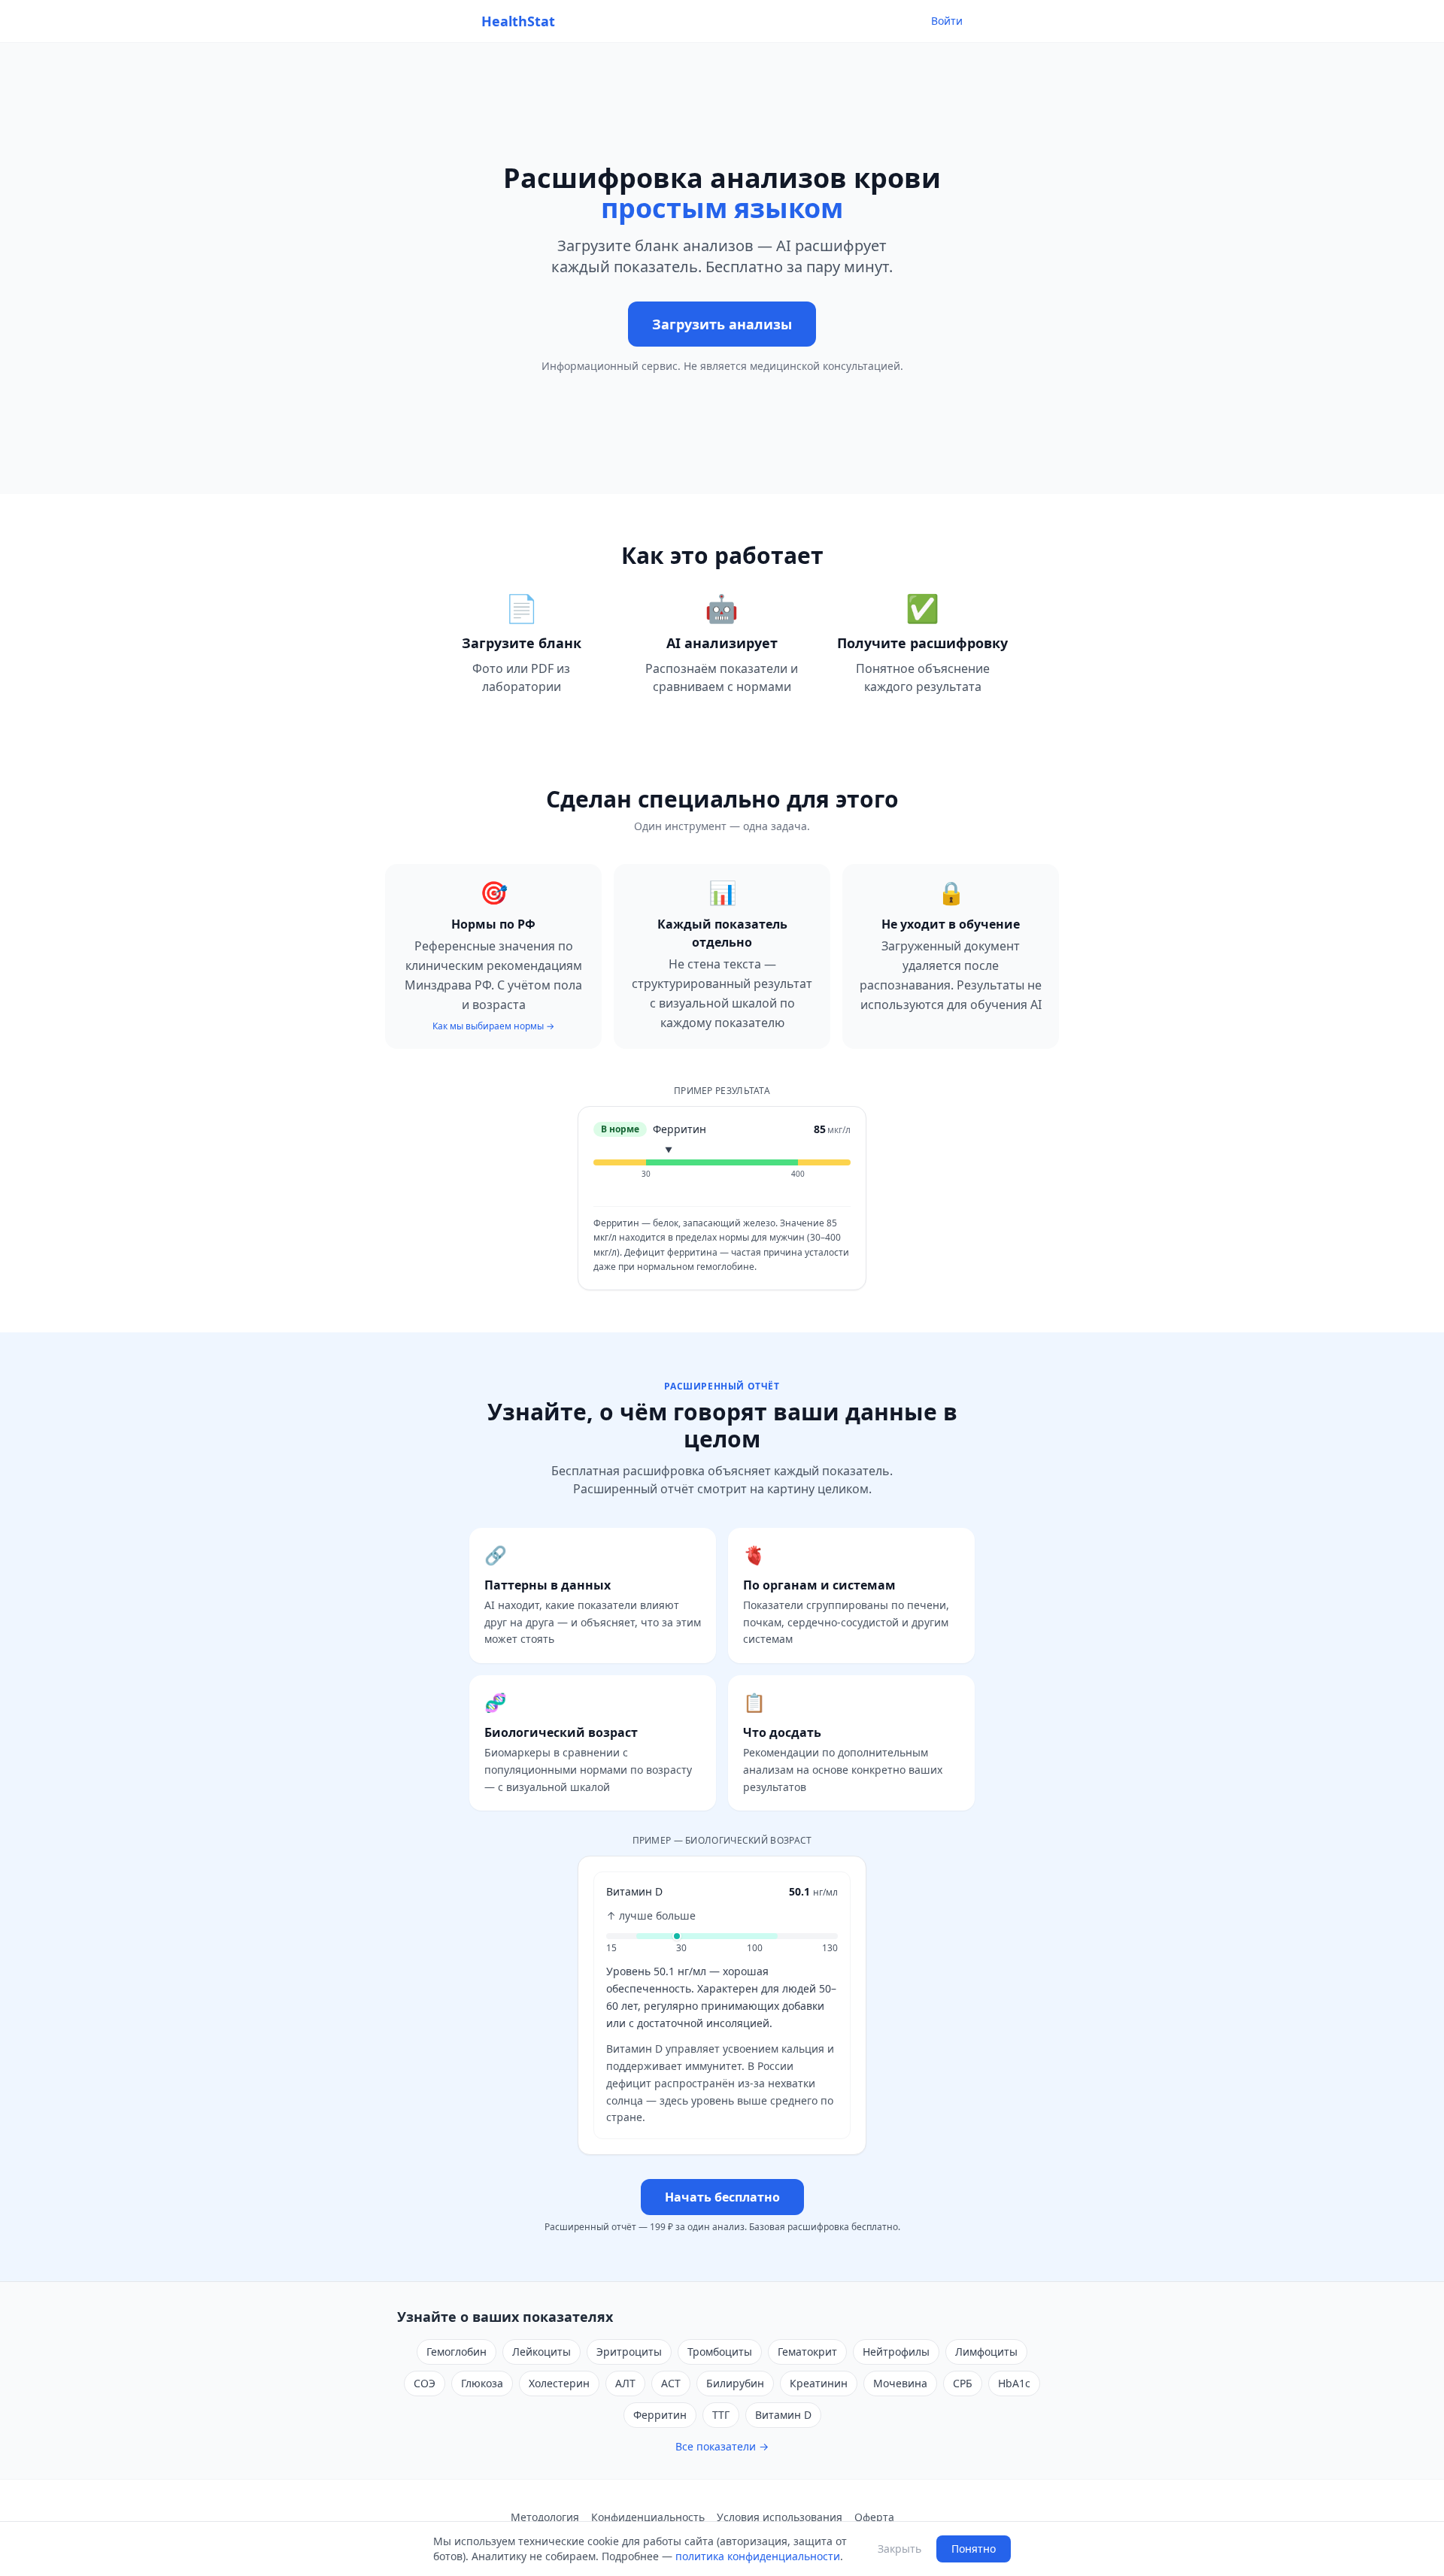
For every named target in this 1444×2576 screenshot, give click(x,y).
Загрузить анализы (722, 324)
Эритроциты (629, 2352)
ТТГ (721, 2415)
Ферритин (660, 2415)
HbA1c (1014, 2383)
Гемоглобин (457, 2352)
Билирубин (735, 2383)
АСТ (671, 2383)
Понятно (974, 2549)
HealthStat (518, 21)
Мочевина (900, 2383)
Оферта (874, 2517)
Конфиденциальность (648, 2517)
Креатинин (819, 2383)
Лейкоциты (541, 2352)
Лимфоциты (986, 2352)
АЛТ (625, 2383)
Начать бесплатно (722, 2197)
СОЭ (425, 2383)
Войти (947, 21)
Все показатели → (722, 2446)
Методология (545, 2517)
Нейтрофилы (896, 2352)
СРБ (963, 2383)
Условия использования (780, 2517)
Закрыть (899, 2549)
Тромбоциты (720, 2352)
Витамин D (783, 2415)
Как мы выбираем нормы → (493, 1026)
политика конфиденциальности (758, 2556)
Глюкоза (482, 2383)
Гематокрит (807, 2352)
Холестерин (559, 2383)
